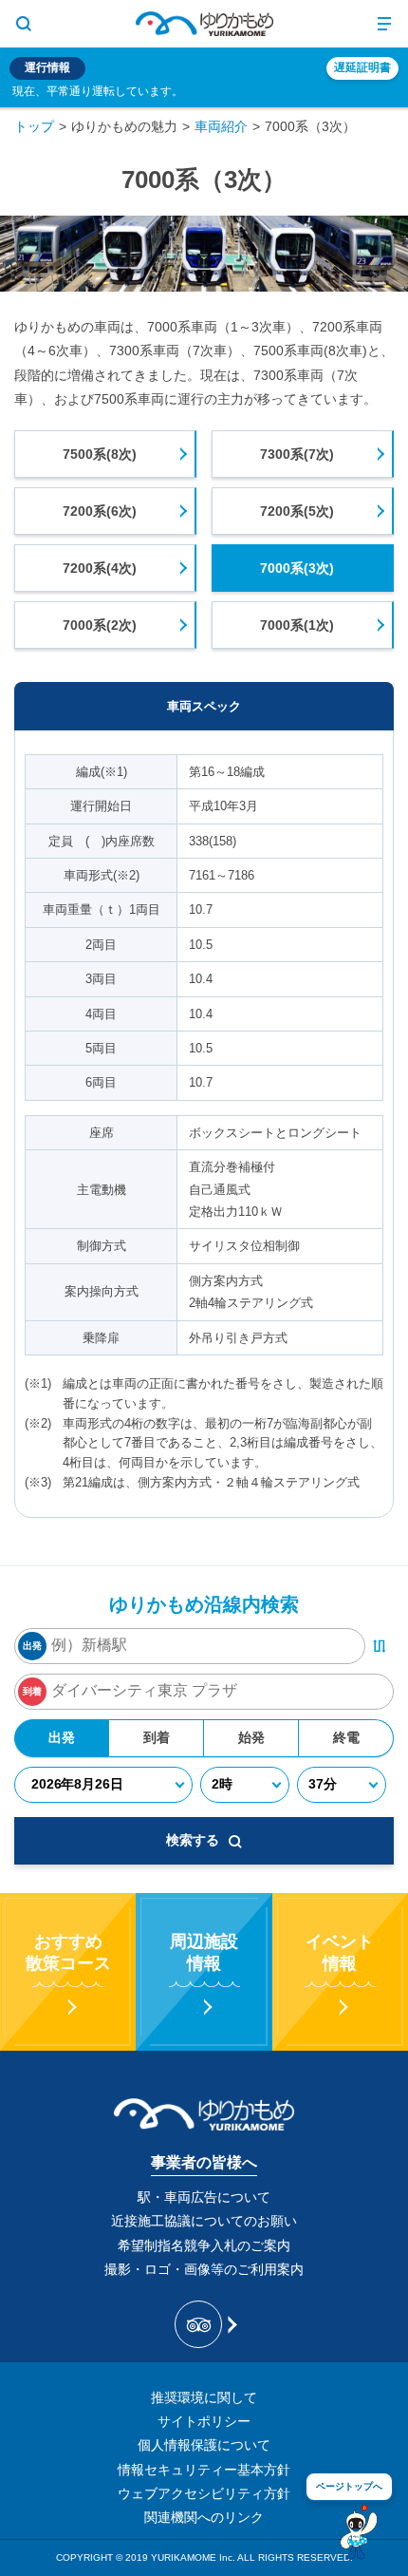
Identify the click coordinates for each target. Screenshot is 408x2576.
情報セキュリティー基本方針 (204, 2470)
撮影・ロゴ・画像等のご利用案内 (204, 2269)
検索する (193, 1840)
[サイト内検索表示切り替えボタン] (24, 24)
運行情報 (47, 67)
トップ (34, 126)
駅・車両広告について (204, 2197)
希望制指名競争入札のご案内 (204, 2245)
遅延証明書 (362, 67)
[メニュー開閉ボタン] (384, 24)
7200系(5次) (297, 511)
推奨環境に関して (204, 2397)
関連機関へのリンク (204, 2517)
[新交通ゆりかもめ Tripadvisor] (204, 2324)
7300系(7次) (297, 454)
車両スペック (204, 706)
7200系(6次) (100, 511)
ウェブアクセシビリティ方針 (204, 2493)
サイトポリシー (204, 2421)
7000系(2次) (100, 625)
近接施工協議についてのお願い (204, 2221)
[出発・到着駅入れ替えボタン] (380, 1646)
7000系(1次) (297, 625)
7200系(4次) (100, 568)
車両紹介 (221, 126)
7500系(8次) (100, 454)
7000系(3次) (297, 568)
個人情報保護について (204, 2445)
